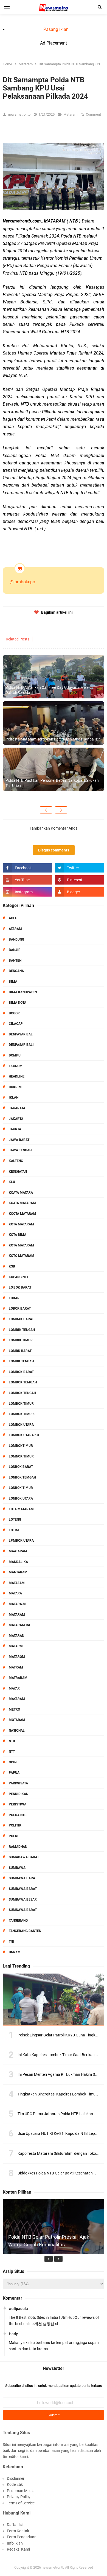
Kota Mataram (21, 1224)
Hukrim (15, 1087)
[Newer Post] (46, 810)
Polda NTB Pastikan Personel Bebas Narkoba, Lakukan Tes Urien (52, 783)
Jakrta (15, 1129)
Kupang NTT (19, 1277)
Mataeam (17, 1583)
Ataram (15, 929)
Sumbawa (17, 1868)
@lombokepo (22, 582)
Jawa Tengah (20, 1150)
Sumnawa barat (23, 1910)
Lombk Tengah (21, 1361)
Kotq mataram (22, 1256)
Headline (17, 1076)
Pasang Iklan (56, 29)
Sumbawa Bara (22, 1878)
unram (15, 1952)
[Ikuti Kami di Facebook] (27, 868)
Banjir (15, 950)
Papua (14, 1773)
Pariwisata (18, 1783)
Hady (13, 2334)
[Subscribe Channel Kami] (27, 880)
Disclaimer (16, 2478)
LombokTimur (21, 1446)
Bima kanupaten (23, 992)
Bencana (16, 971)
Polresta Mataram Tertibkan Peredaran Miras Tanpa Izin (53, 739)
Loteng (15, 1520)
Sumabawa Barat (24, 1857)
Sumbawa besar (23, 1899)
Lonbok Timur (21, 1488)
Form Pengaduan (22, 2537)
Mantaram (18, 1572)
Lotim (14, 1530)
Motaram (17, 1720)
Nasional (17, 1731)
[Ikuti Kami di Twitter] (80, 868)
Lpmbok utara (21, 1541)
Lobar (14, 1298)
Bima (13, 982)
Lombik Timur (21, 1340)
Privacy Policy (19, 2497)
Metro (14, 1709)
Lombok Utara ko (24, 1435)
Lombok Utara (21, 1425)
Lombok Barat (21, 1372)
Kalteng (16, 1161)
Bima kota (18, 1003)
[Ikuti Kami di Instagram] (27, 892)
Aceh (13, 918)
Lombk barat (20, 1351)
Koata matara (21, 1193)
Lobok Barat (20, 1309)
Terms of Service (21, 2503)
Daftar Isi (15, 2525)
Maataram (18, 1551)
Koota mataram (22, 1214)
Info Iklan (15, 2543)
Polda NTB (18, 1815)
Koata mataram (22, 1203)
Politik (15, 1825)
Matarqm (17, 1657)
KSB (12, 1266)
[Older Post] (61, 810)
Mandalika (18, 1562)
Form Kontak (18, 2531)
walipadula (18, 2309)
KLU (12, 1182)
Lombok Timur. (22, 1414)
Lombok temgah (23, 1382)
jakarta (16, 1119)
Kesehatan (18, 1172)
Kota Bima (18, 1235)
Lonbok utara (21, 1498)
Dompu (15, 1055)
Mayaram (17, 1699)
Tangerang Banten (25, 1931)
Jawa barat (19, 1140)
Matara (15, 1593)
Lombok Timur (21, 1404)
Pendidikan (19, 1794)
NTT (12, 1752)
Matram (16, 1667)
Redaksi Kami (18, 2549)
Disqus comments (54, 850)
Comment (94, 114)
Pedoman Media (21, 2491)
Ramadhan (18, 1847)
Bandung (16, 939)
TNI (11, 1942)
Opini (13, 1762)
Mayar (14, 1688)
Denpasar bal (21, 1034)
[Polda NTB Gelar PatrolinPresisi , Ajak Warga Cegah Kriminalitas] (54, 2250)
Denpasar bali (21, 1045)
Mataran (16, 1636)
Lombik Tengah (22, 1330)
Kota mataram (21, 1245)
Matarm (16, 1646)
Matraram (18, 1678)
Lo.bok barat (20, 1287)
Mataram (71, 114)
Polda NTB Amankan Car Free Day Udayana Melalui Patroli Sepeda (49, 690)
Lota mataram (21, 1509)
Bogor (14, 1013)
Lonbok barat (21, 1467)
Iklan (14, 1097)
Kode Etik (15, 2484)
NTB (12, 1741)
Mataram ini (19, 1625)
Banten (15, 961)
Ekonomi (16, 1066)
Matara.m (17, 1604)
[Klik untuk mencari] (100, 7)
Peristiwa (18, 1804)
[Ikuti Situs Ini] (80, 892)
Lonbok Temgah (22, 1477)
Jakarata (17, 1108)
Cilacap (16, 1024)
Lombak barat (21, 1319)
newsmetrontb (53, 2567)
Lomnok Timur (21, 1456)
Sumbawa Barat (23, 1889)
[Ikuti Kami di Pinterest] (80, 880)
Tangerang (18, 1921)
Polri (14, 1836)
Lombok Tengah (22, 1393)
